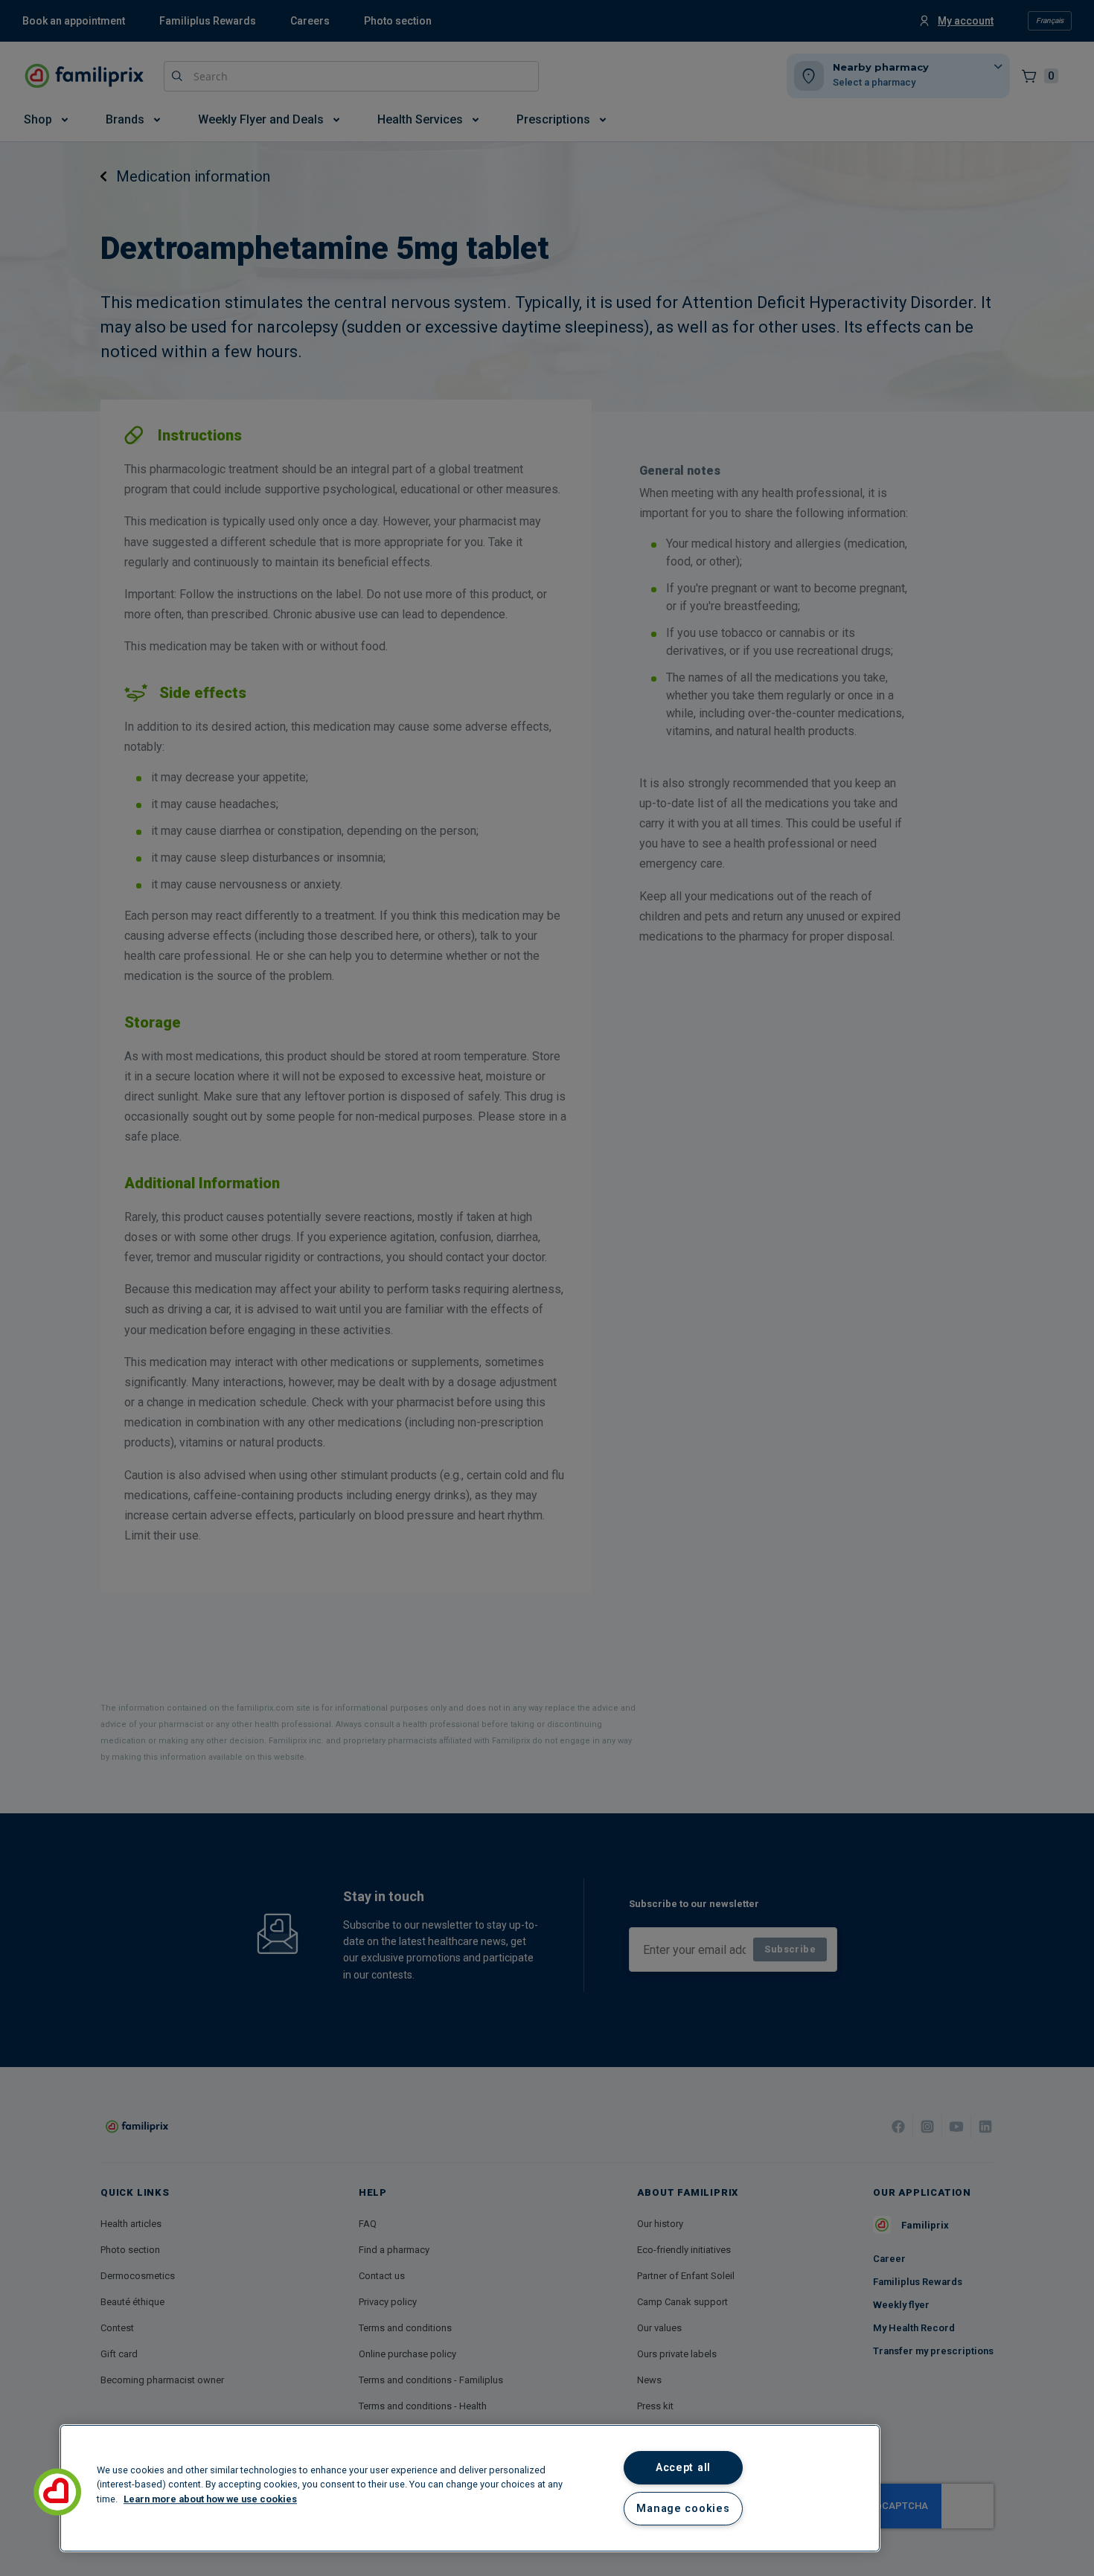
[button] (57, 2492)
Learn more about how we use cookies (210, 2499)
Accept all (683, 2468)
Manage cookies (683, 2509)
